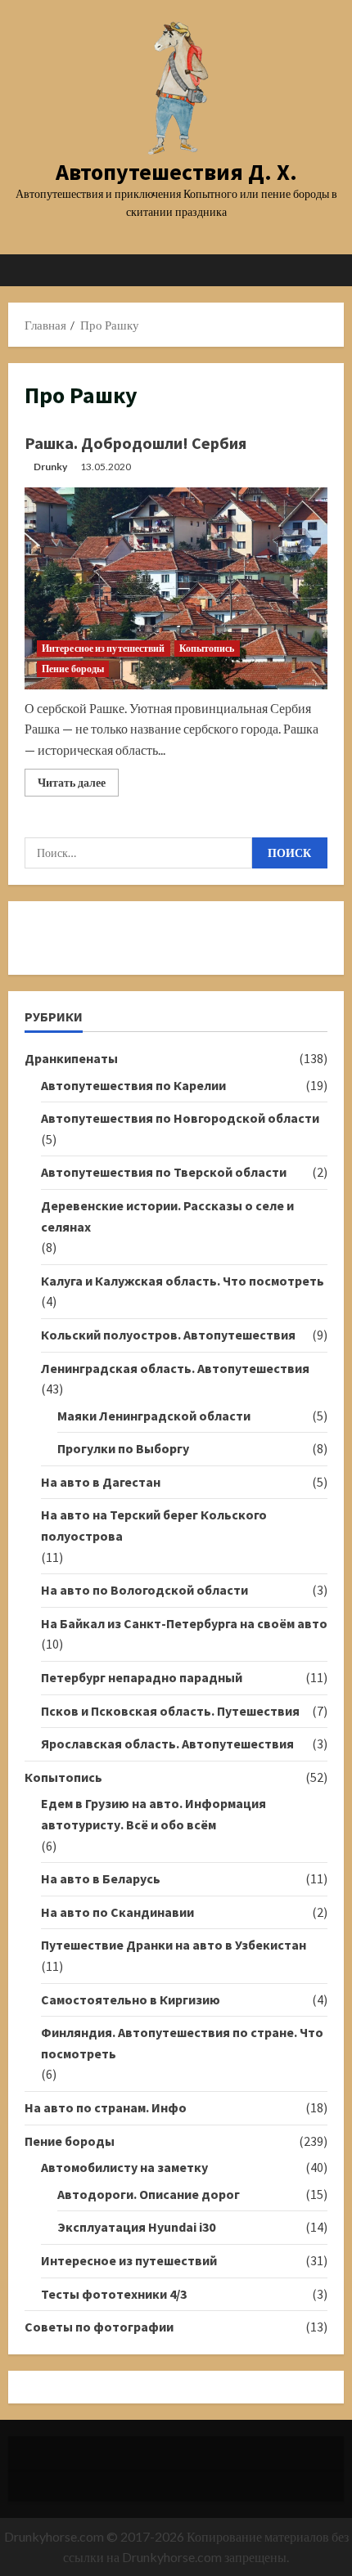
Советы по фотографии (99, 2327)
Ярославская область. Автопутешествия (167, 1744)
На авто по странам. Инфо (106, 2107)
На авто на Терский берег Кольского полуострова (154, 1525)
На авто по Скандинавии (117, 1912)
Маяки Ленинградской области (154, 1416)
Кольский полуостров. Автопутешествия (168, 1335)
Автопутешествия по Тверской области (164, 1172)
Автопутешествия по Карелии (133, 1085)
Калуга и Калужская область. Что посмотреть (183, 1281)
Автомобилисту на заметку (124, 2167)
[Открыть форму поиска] (323, 270)
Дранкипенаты (71, 1058)
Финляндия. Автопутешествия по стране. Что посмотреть (182, 2043)
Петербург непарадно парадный (142, 1677)
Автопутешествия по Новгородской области (180, 1118)
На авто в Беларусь (101, 1878)
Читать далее (78, 785)
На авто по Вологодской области (144, 1590)
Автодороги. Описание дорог (149, 2194)
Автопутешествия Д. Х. (176, 172)
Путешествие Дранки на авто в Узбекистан (174, 1945)
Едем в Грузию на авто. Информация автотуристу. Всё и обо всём (153, 1814)
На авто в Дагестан (101, 1482)
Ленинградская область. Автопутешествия (175, 1368)
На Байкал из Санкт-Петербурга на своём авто (184, 1623)
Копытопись (207, 648)
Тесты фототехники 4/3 (114, 2294)
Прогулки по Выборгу (123, 1448)
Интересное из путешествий (104, 648)
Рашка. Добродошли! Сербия (135, 443)
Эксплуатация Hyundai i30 (136, 2227)
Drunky (50, 467)
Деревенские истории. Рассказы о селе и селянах (167, 1216)
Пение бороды (73, 669)
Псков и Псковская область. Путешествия (170, 1711)
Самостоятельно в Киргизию (131, 1999)
